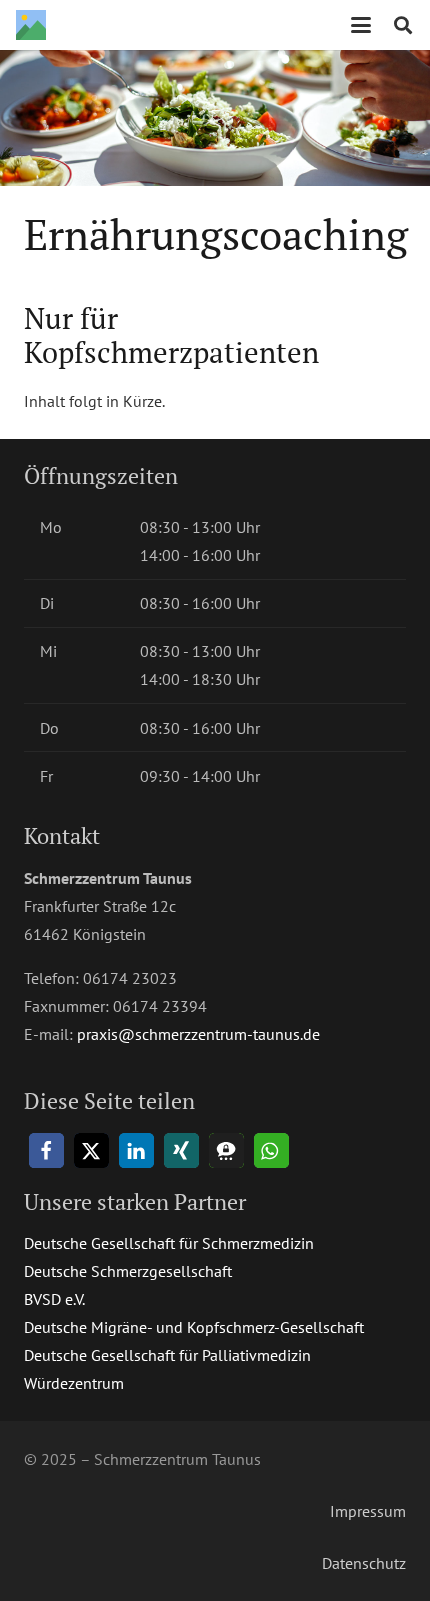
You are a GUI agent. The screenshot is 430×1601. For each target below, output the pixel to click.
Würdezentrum (74, 1383)
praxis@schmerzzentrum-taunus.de (198, 1034)
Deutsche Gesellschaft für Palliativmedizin (167, 1355)
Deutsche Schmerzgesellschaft (128, 1271)
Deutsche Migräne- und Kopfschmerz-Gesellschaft (194, 1327)
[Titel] (31, 25)
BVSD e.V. (54, 1299)
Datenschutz (364, 1563)
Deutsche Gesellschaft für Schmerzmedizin (169, 1243)
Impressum (368, 1511)
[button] (361, 25)
